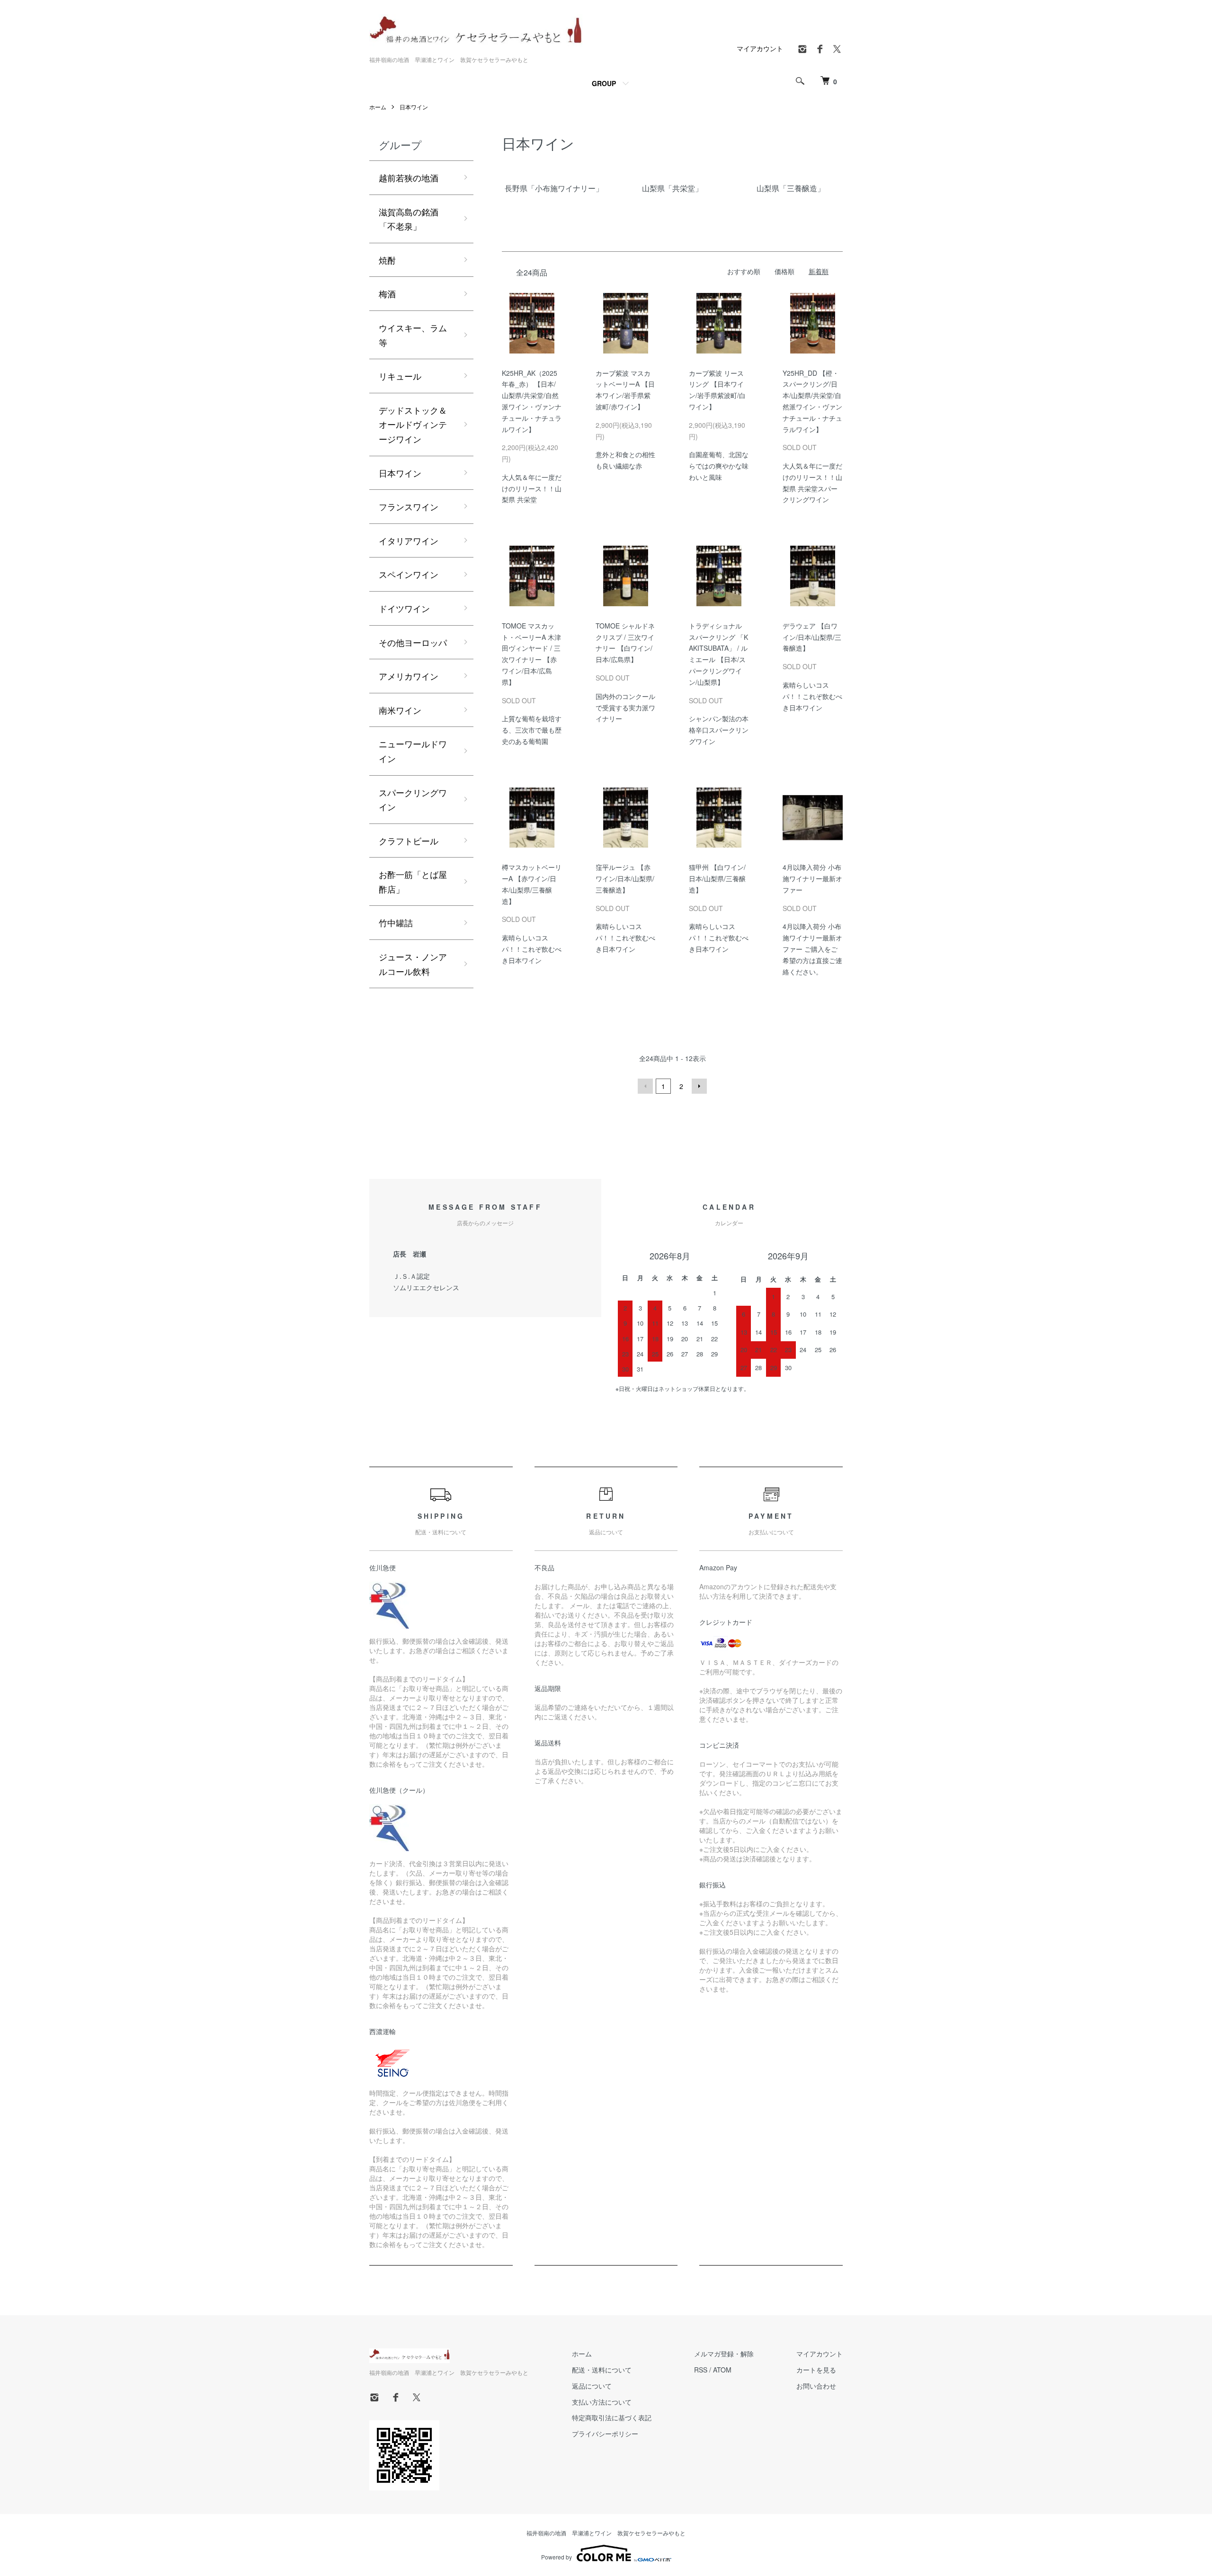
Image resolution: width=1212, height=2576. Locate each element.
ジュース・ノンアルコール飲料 (413, 964)
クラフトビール (409, 841)
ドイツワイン (404, 608)
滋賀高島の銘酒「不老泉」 (409, 219)
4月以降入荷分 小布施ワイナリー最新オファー (812, 878)
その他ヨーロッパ (413, 642)
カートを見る (816, 2370)
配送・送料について (602, 2370)
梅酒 (387, 293)
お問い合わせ (816, 2386)
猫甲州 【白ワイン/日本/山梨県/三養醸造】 (717, 878)
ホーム (378, 107)
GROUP (604, 83)
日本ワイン (414, 107)
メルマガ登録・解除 (724, 2354)
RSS (701, 2370)
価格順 (784, 271)
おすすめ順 (744, 271)
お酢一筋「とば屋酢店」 (413, 881)
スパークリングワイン (413, 800)
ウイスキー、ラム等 (413, 335)
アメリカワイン (409, 676)
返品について (592, 2386)
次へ (699, 1086)
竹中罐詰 (396, 922)
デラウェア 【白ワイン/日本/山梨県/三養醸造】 (812, 637)
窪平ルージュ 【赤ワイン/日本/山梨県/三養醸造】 (625, 878)
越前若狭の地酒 (409, 177)
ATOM (722, 2370)
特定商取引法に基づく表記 (612, 2417)
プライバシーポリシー (605, 2434)
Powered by (557, 2557)
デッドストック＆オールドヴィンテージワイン (413, 424)
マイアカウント (760, 48)
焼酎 (387, 260)
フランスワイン (409, 506)
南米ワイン (400, 710)
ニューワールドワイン (413, 751)
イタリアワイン (409, 540)
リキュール (400, 376)
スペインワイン (409, 574)
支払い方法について (602, 2402)
